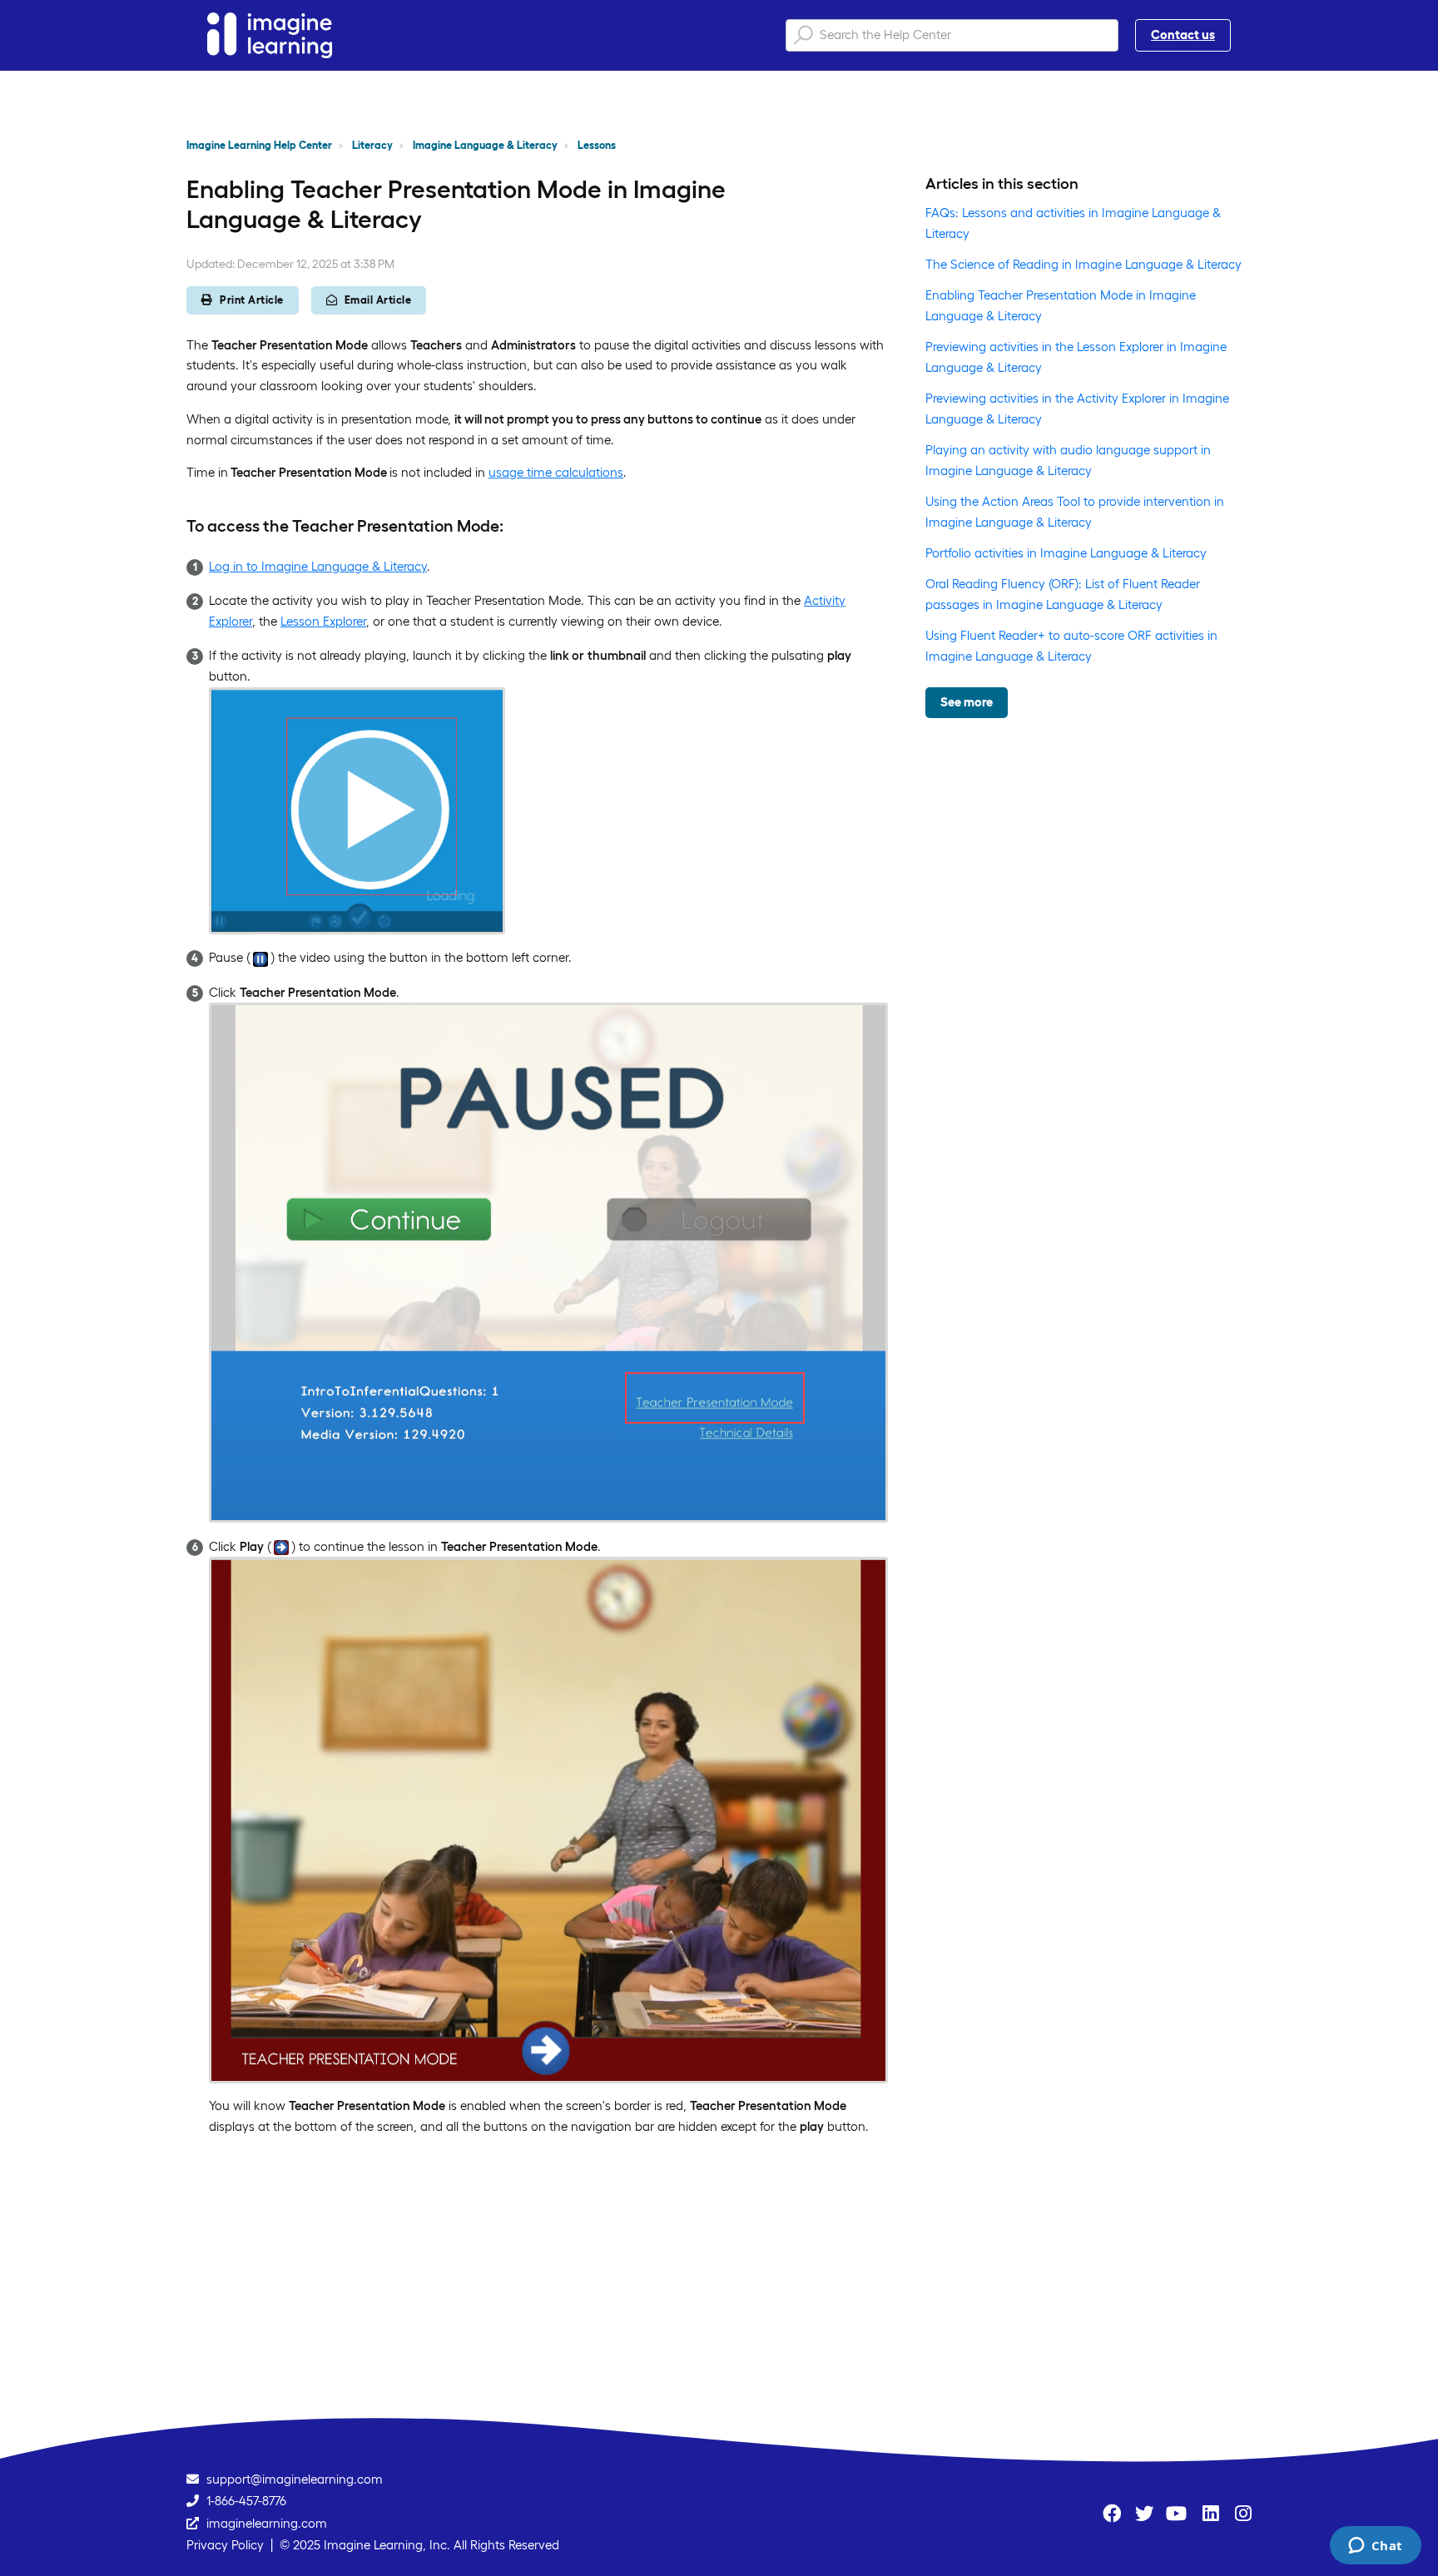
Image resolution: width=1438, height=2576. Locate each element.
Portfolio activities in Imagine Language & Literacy (1066, 553)
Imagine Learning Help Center (259, 145)
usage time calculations (556, 472)
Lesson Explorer (323, 621)
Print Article (252, 300)
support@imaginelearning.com (295, 2479)
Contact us (1183, 35)
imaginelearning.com (267, 2523)
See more (967, 702)
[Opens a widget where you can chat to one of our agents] (1375, 2547)
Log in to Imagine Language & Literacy (318, 566)
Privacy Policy (225, 2545)
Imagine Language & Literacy (485, 145)
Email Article (378, 300)
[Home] (270, 35)
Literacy (372, 145)
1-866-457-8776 (246, 2501)
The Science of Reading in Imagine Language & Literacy (1083, 264)
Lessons (597, 145)
